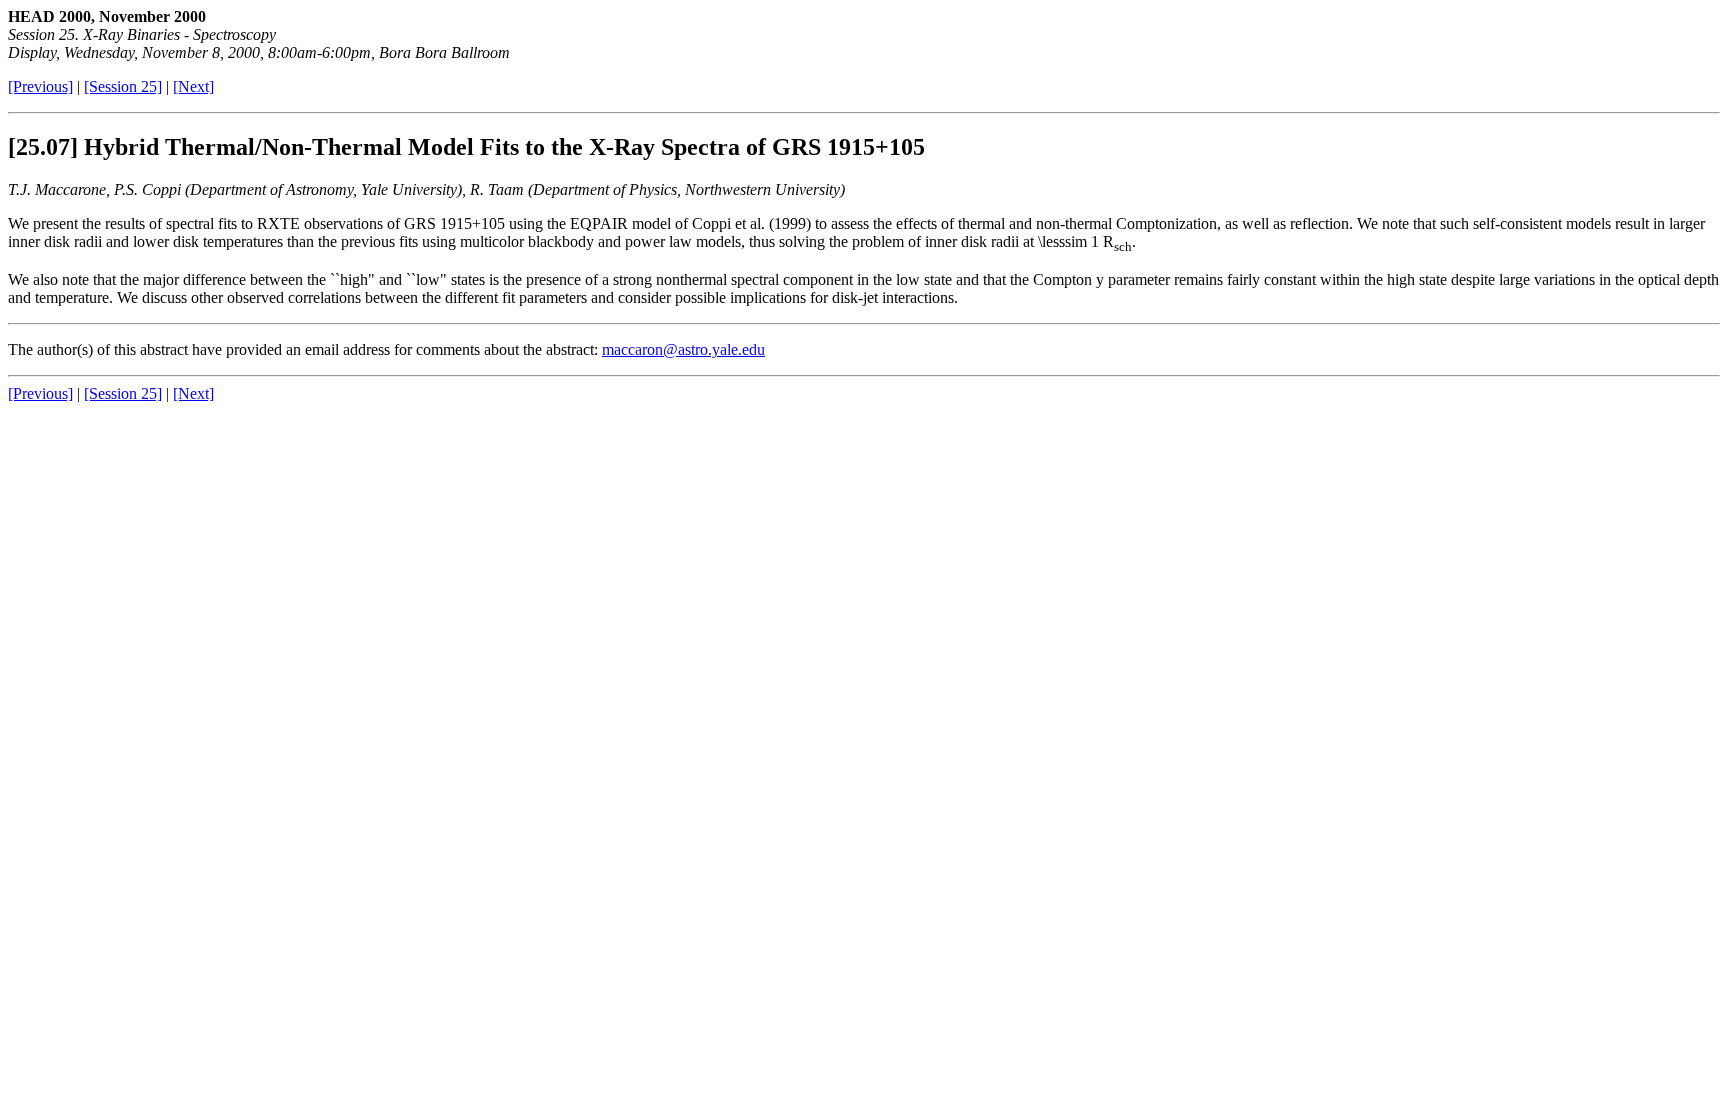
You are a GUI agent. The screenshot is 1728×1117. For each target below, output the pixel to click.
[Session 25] (123, 86)
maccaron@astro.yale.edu (683, 349)
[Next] (193, 86)
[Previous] (40, 86)
